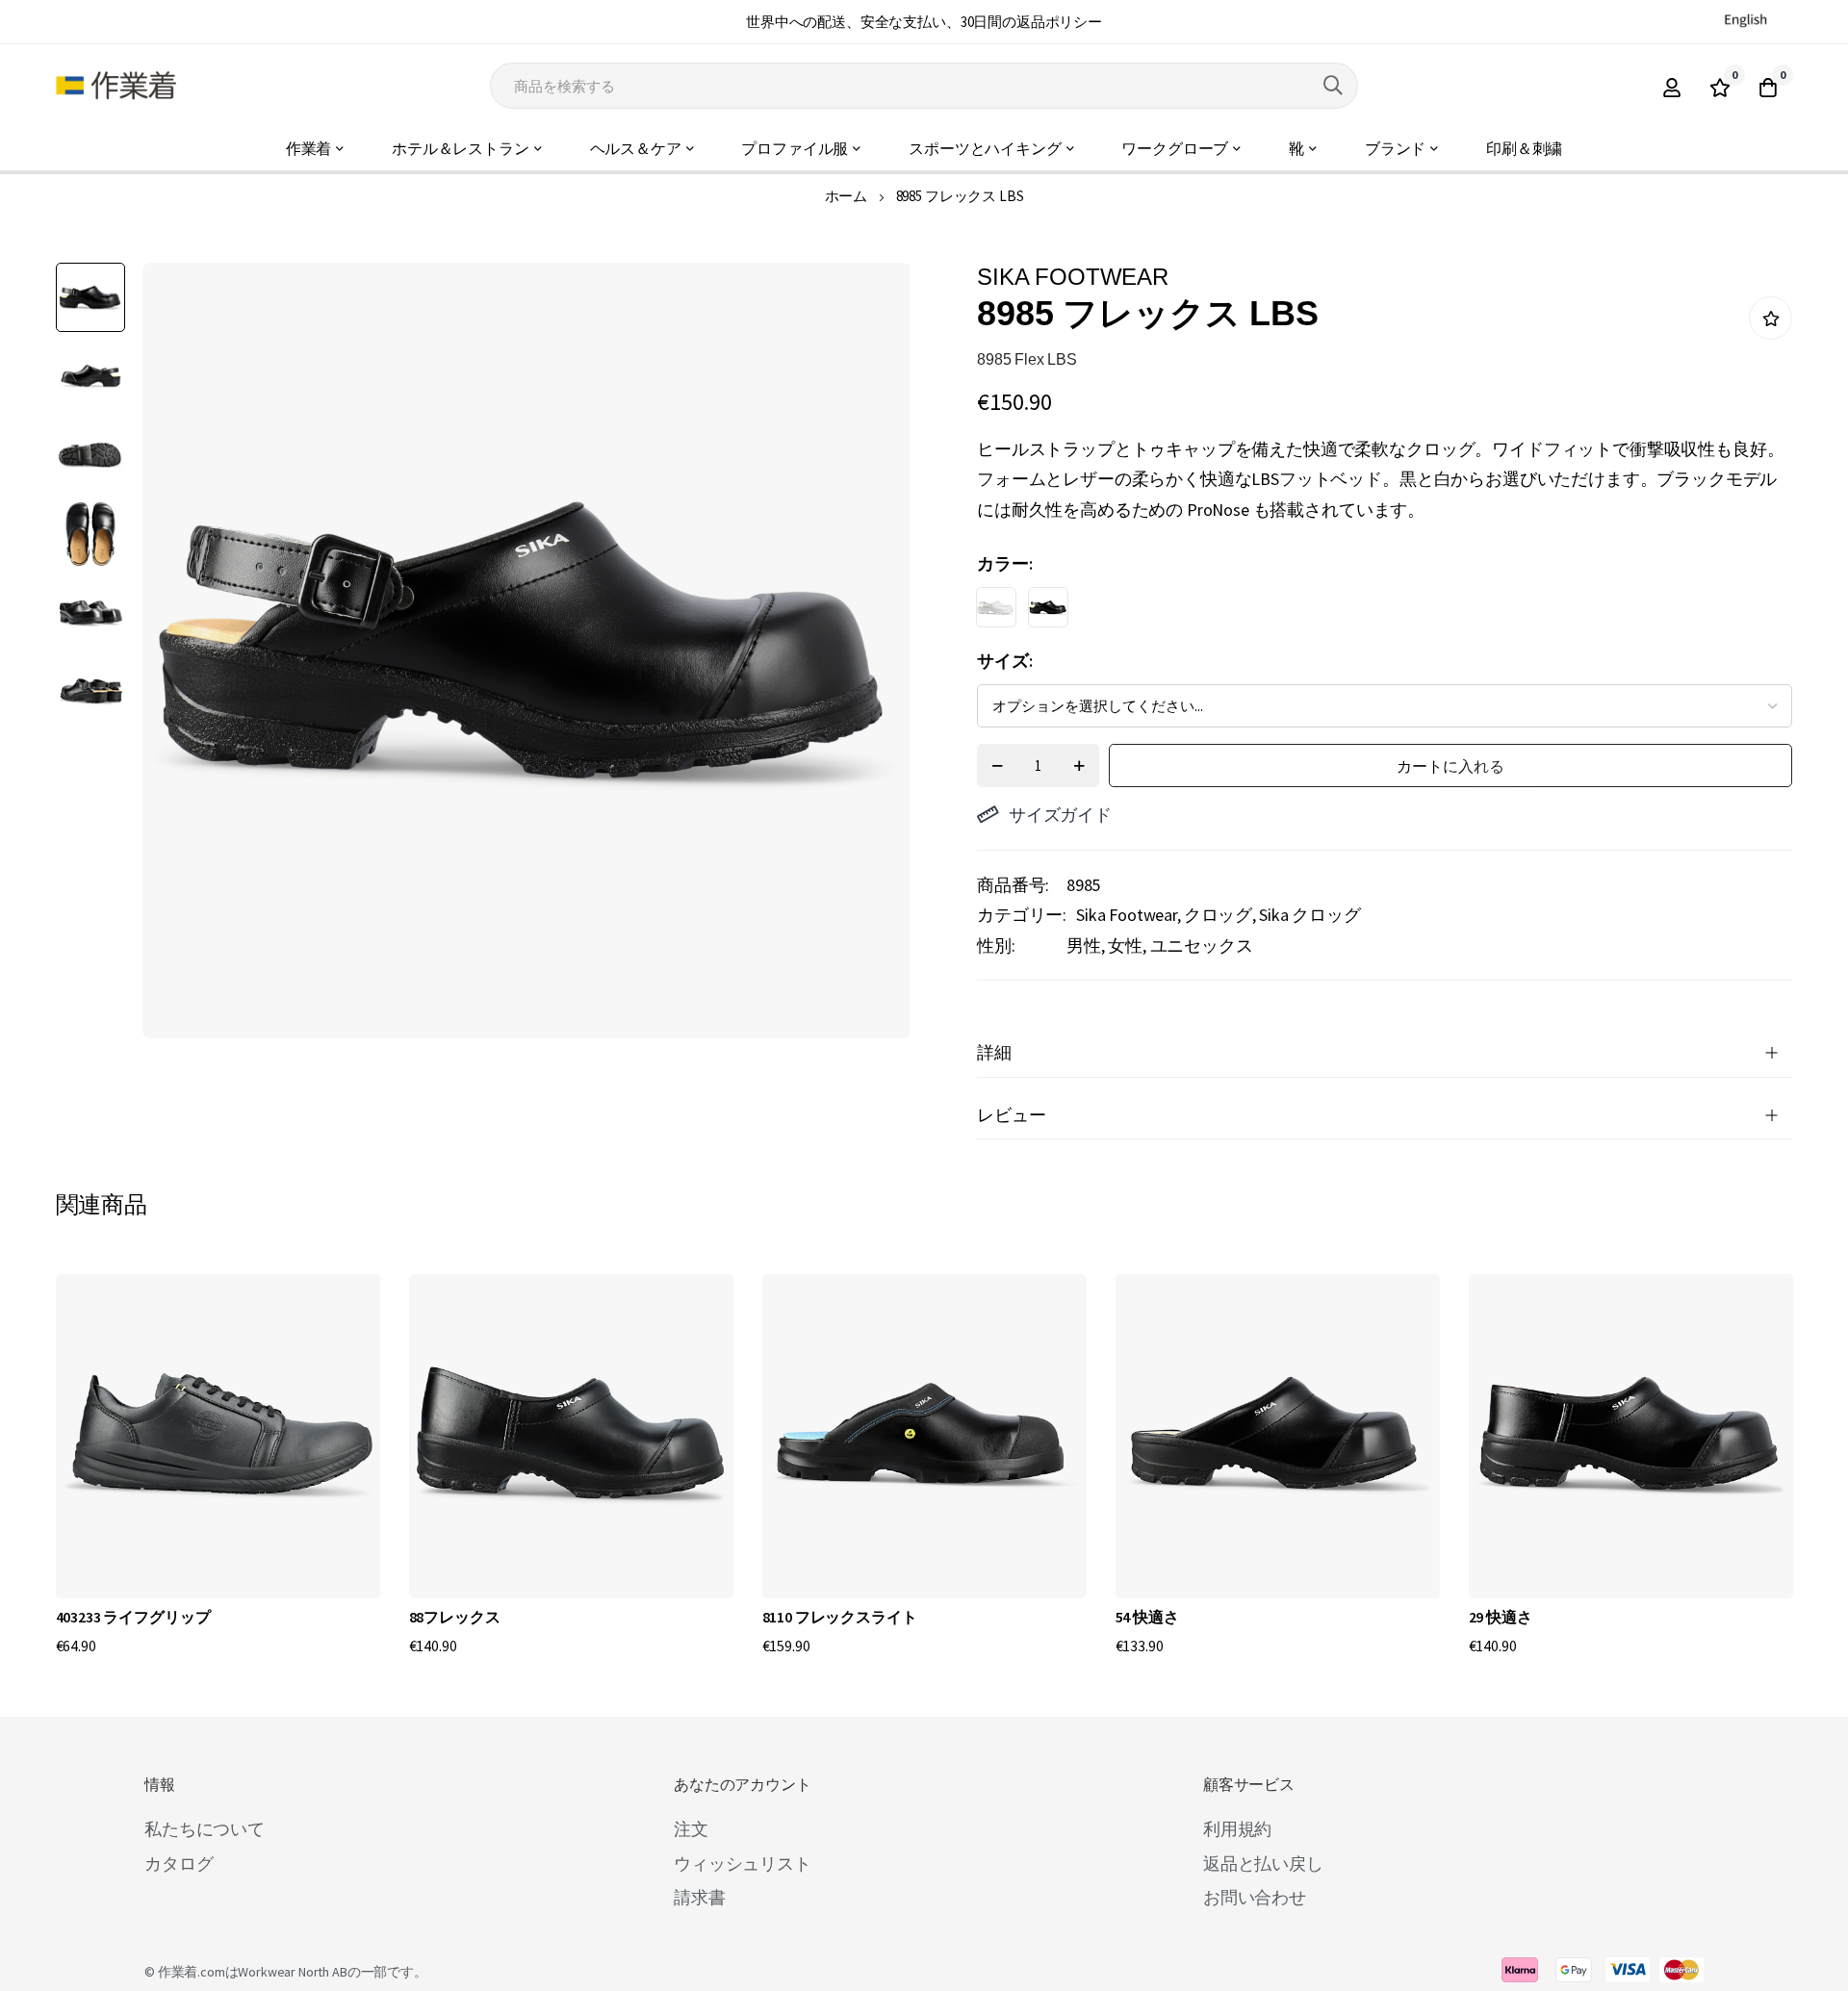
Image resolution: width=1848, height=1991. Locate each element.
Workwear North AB (292, 1972)
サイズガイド (1060, 815)
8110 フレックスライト (840, 1617)
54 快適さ (1147, 1617)
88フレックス (455, 1617)
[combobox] (924, 86)
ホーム (847, 196)
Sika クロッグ (1310, 915)
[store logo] (116, 86)
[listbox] (1368, 612)
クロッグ (1218, 915)
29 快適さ (1501, 1617)
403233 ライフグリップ (133, 1617)
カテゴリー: (1022, 915)
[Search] (1333, 86)
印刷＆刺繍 (1524, 149)
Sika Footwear (1127, 915)
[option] (996, 607)
